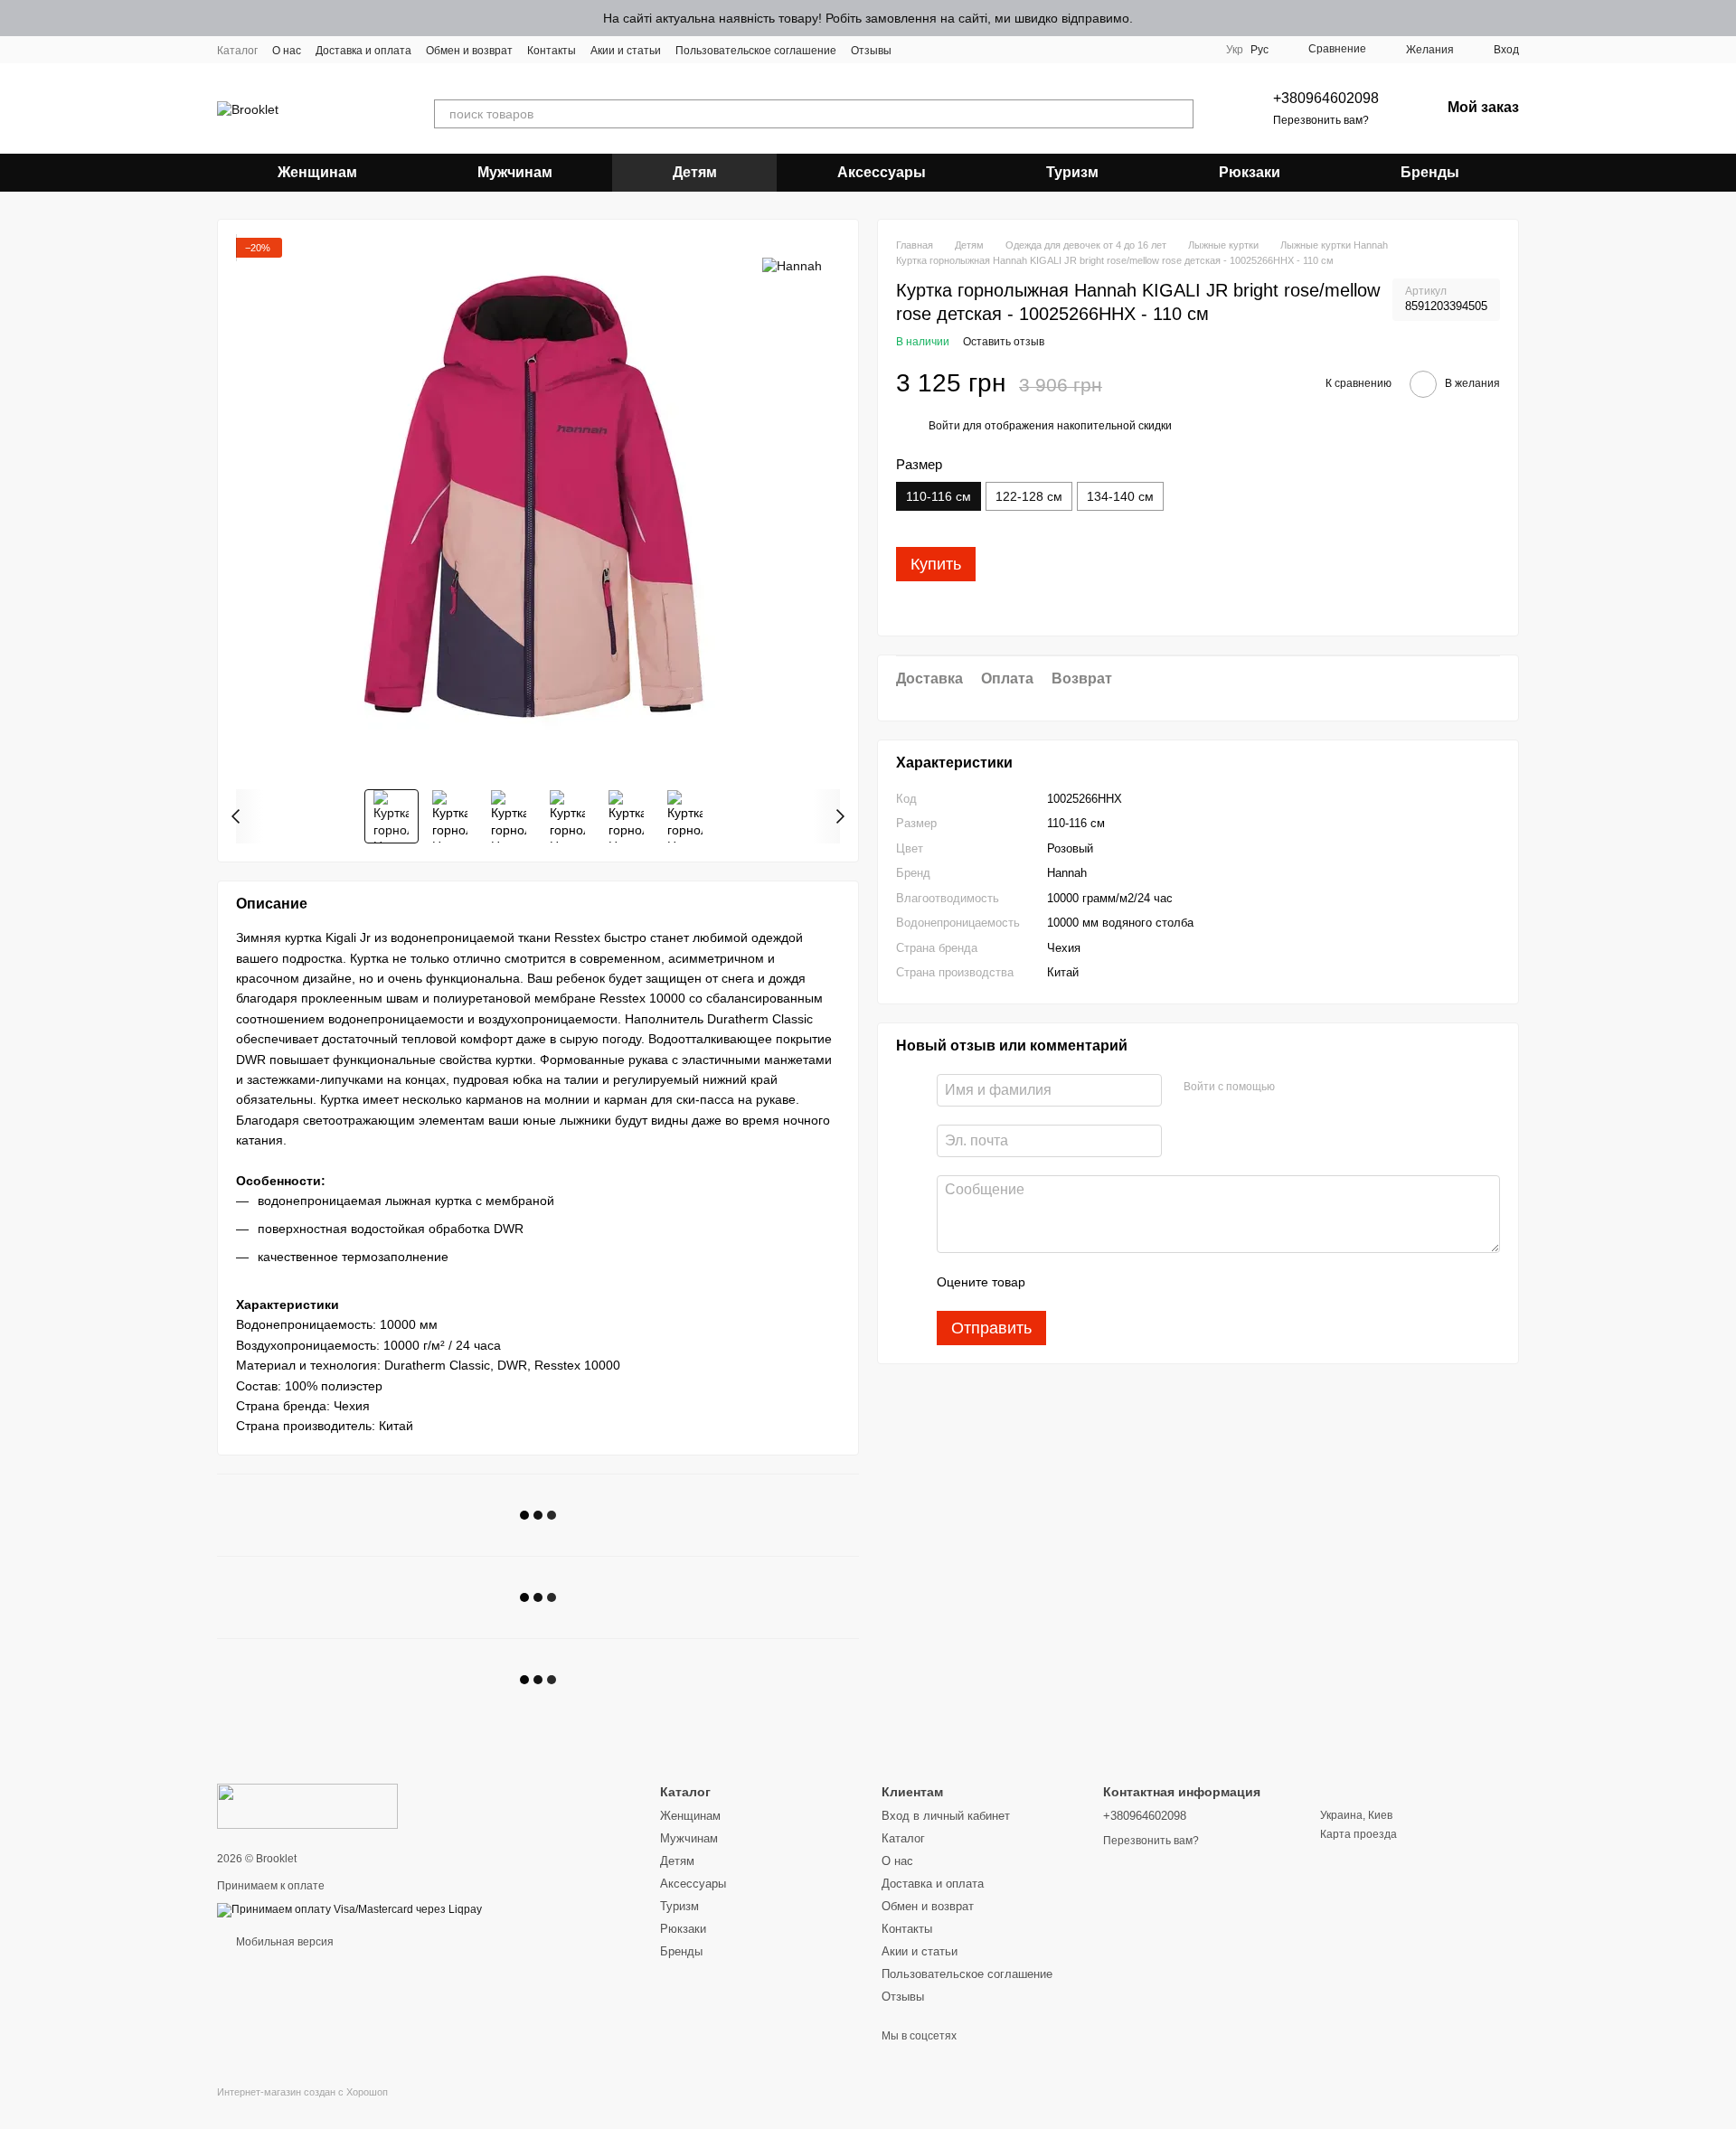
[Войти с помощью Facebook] (1295, 1088)
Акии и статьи (626, 51)
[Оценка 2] (1084, 1282)
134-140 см (1120, 497)
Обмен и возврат (469, 51)
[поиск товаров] (1179, 114)
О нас (287, 51)
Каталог (237, 51)
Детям (695, 172)
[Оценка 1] (1055, 1282)
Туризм (1072, 172)
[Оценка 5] (1171, 1282)
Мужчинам (515, 172)
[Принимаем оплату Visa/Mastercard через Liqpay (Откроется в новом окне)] (349, 1909)
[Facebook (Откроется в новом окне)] (939, 50)
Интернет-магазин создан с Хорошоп (302, 2092)
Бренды (1430, 172)
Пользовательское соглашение (756, 51)
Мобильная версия (283, 1942)
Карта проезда (1359, 1834)
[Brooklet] (307, 1805)
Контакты (552, 51)
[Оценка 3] (1113, 1282)
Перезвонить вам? (1321, 120)
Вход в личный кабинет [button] (946, 1816)
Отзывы (871, 51)
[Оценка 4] (1142, 1282)
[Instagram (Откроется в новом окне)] (917, 50)
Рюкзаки (1250, 172)
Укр (1235, 50)
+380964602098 (1326, 98)
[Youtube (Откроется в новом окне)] (960, 50)
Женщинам (317, 172)
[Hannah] (792, 264)
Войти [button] (944, 427)
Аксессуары (882, 172)
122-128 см (1029, 497)
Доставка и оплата (363, 51)
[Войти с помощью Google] (1324, 1088)
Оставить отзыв (1004, 343)
